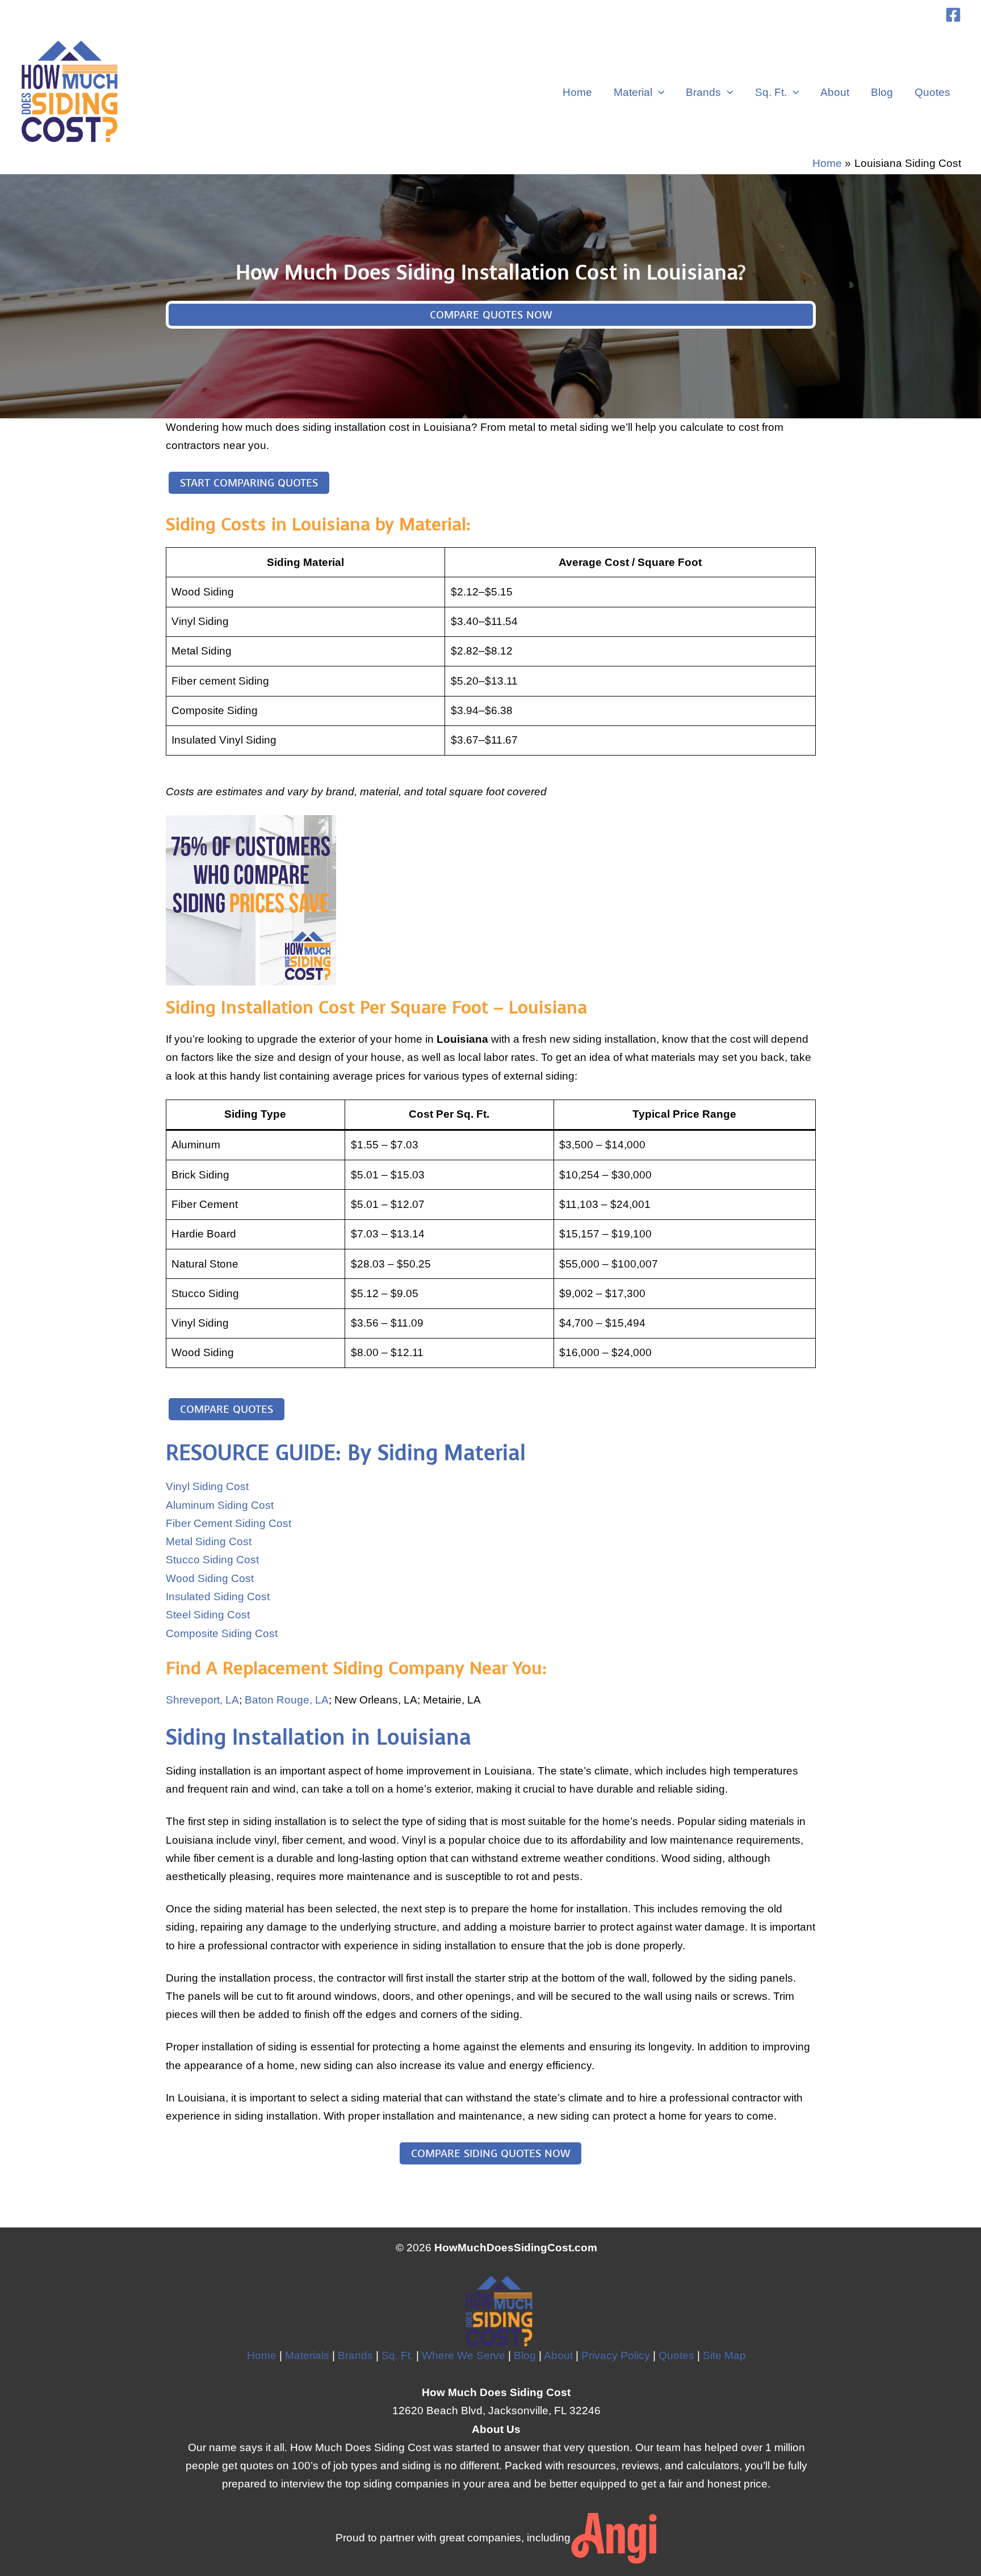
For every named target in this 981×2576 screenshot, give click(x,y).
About (835, 92)
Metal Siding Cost (209, 1541)
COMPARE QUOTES (227, 1409)
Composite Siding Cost (222, 1633)
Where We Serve (464, 2355)
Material (633, 92)
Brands (703, 92)
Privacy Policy (616, 2355)
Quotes (932, 92)
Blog (882, 92)
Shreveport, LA (202, 1700)
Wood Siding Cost (210, 1578)
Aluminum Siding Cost (220, 1505)
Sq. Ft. (771, 92)
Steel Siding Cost (208, 1615)
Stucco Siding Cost (212, 1560)
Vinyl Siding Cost (207, 1486)
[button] (658, 93)
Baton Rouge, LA (287, 1700)
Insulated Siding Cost (218, 1597)
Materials (307, 2355)
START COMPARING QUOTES (249, 483)
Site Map (724, 2355)
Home (577, 92)
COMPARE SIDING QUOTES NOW (491, 2153)
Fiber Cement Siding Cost (229, 1523)
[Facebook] (953, 15)
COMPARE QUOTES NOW (491, 315)
